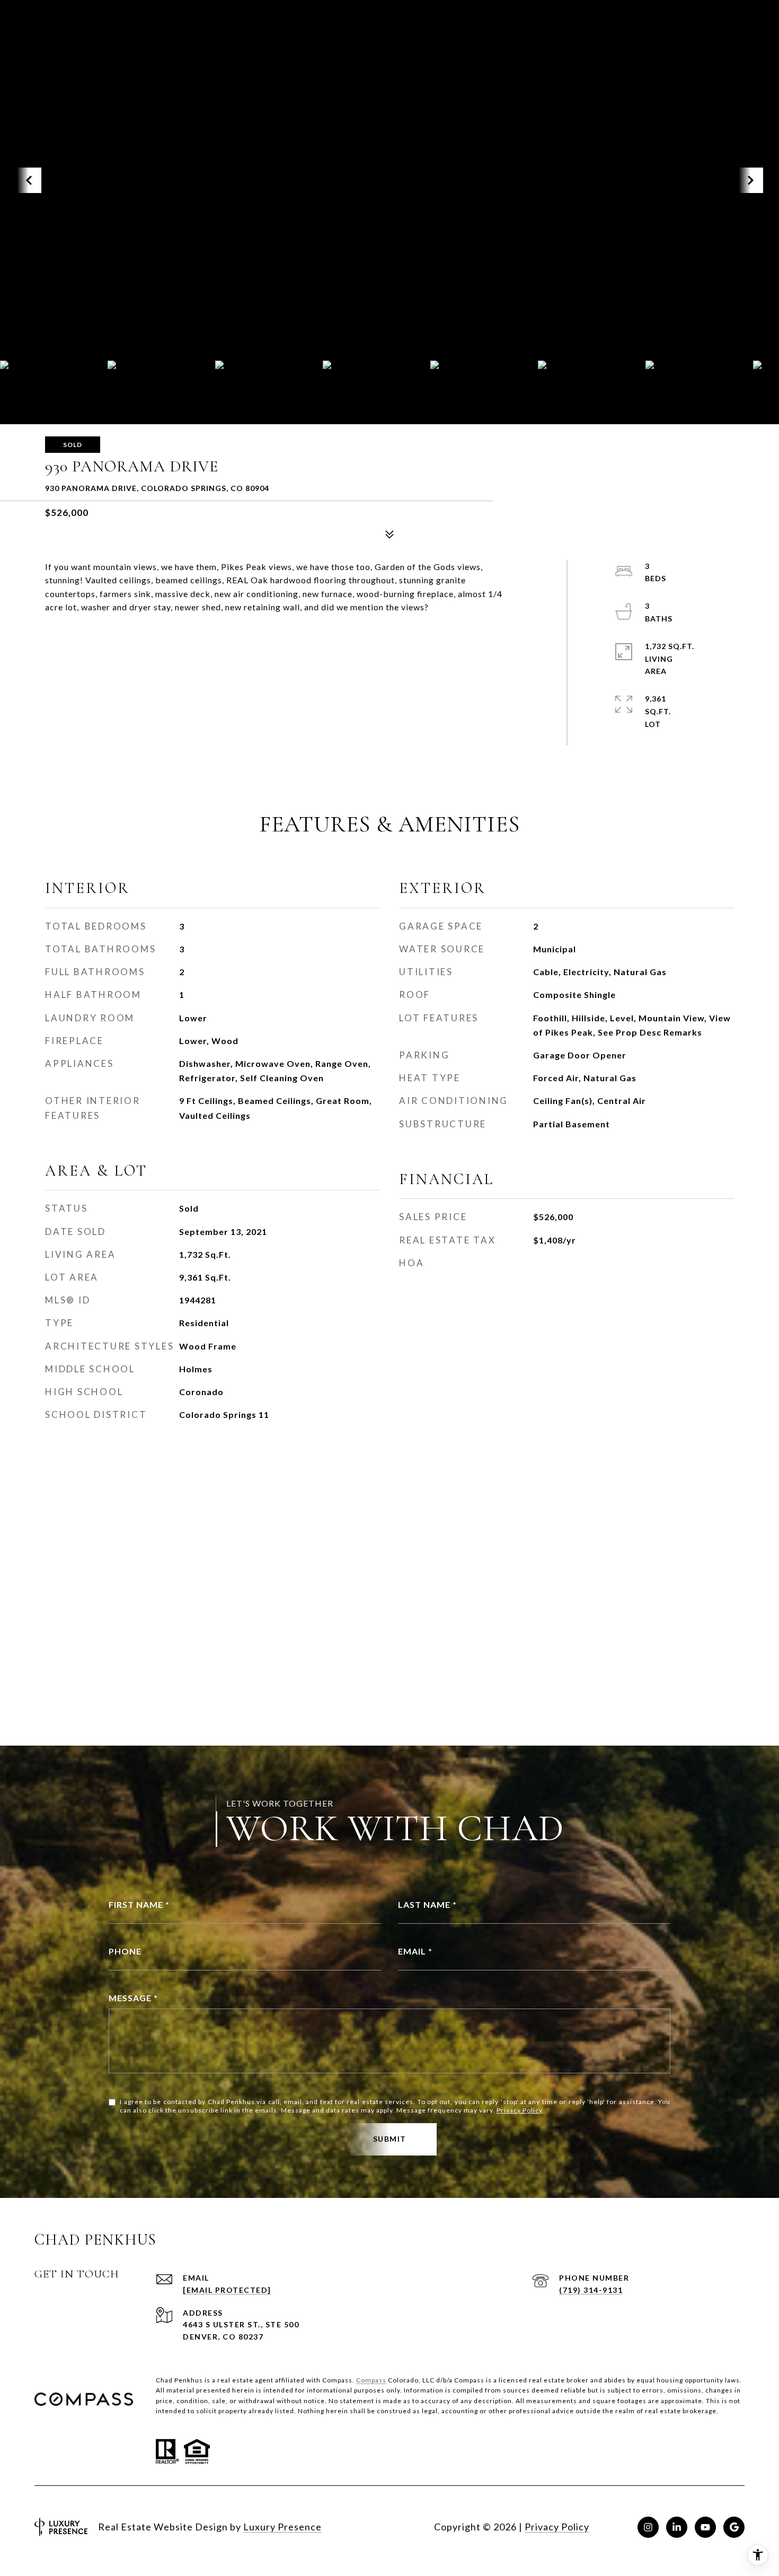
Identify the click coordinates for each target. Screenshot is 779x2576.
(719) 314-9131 (591, 2290)
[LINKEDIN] (677, 2527)
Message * (133, 1998)
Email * (415, 1951)
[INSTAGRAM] (648, 2527)
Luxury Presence (282, 2527)
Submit (390, 2139)
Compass (371, 2380)
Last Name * (427, 1904)
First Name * (139, 1904)
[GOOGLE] (734, 2527)
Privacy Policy (519, 2110)
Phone (125, 1951)
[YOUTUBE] (705, 2527)
